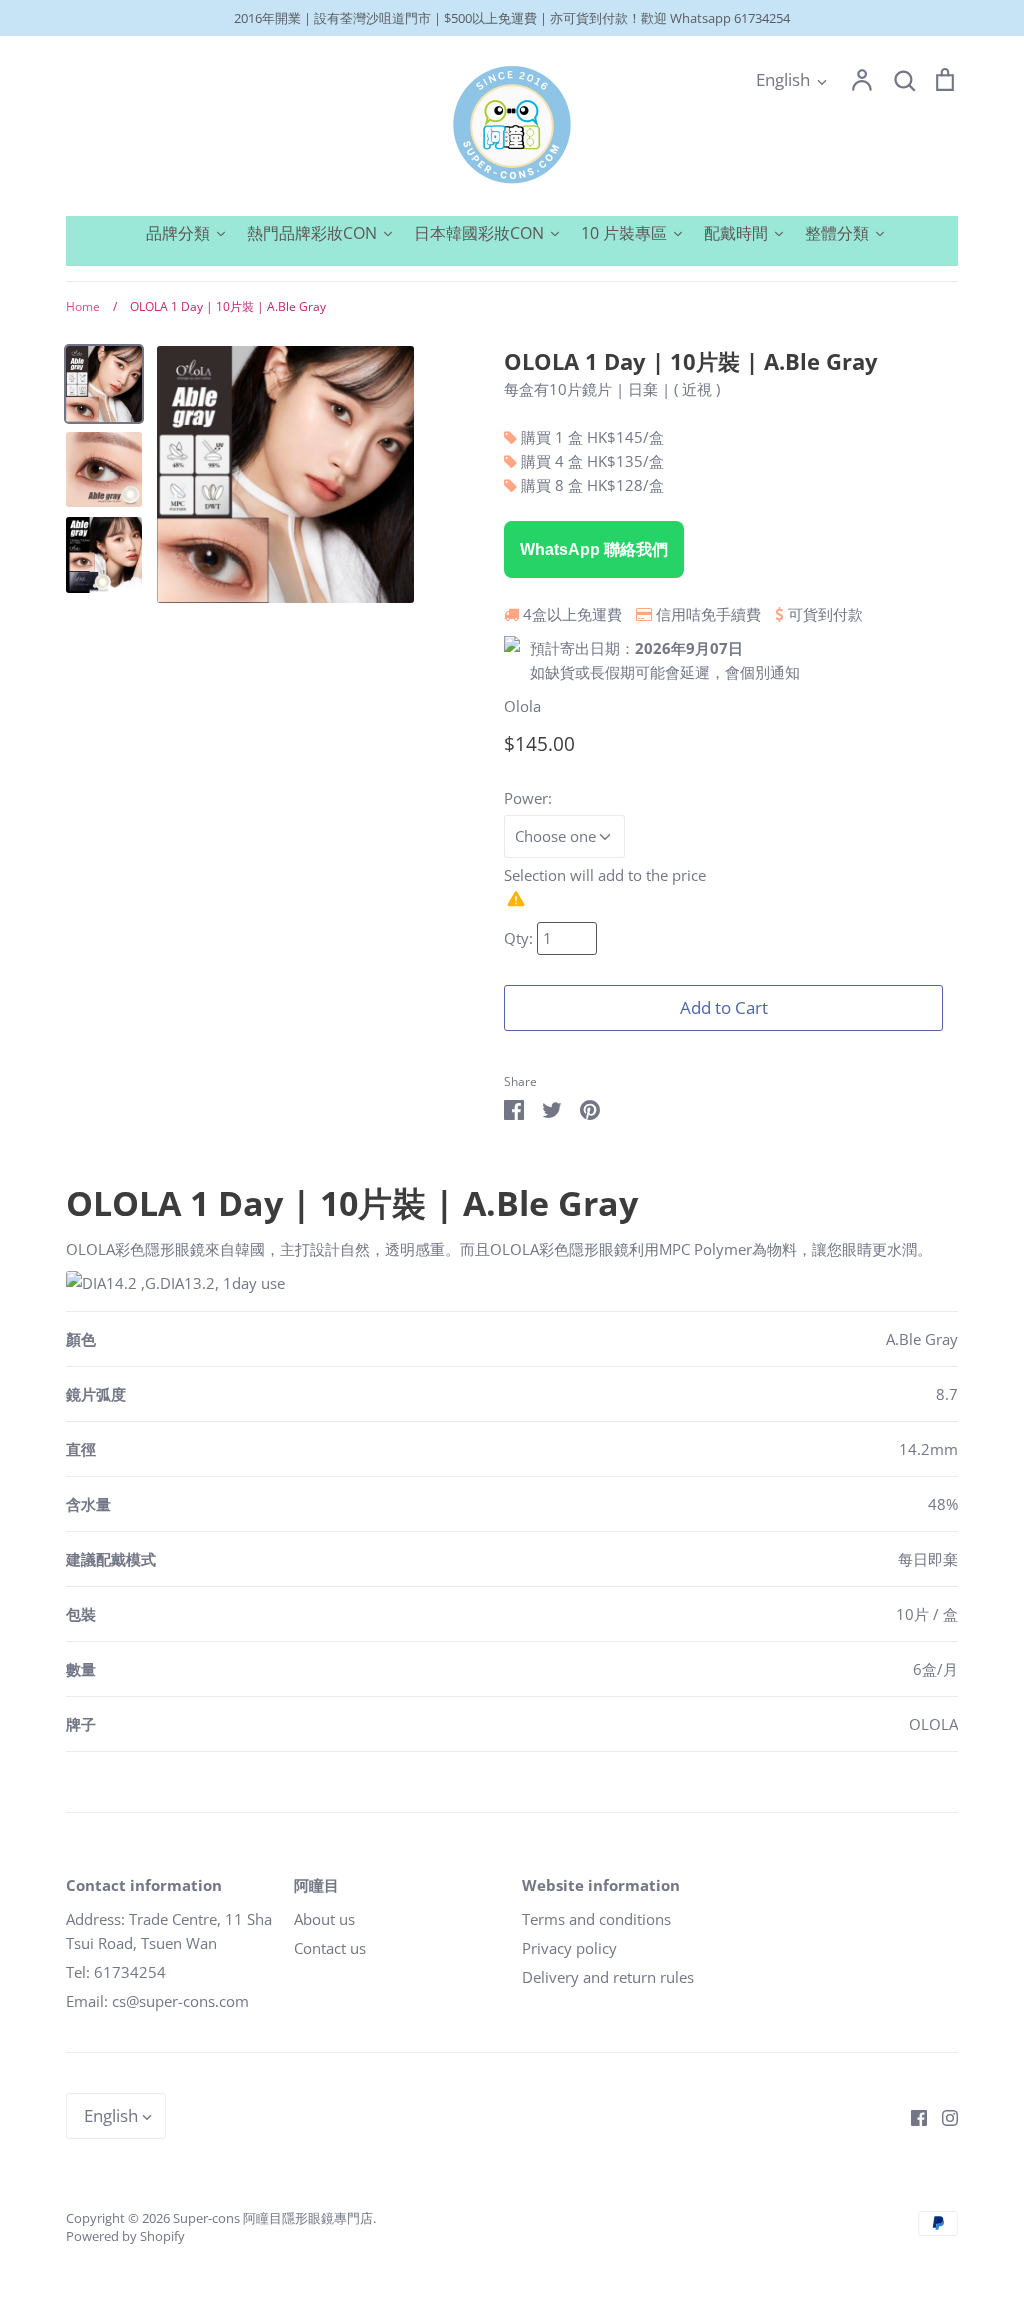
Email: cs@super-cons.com (157, 2001)
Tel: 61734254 (116, 1972)
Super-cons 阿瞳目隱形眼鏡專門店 (273, 2218)
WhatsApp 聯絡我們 (594, 549)
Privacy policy (569, 1948)
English (783, 79)
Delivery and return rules (608, 1977)
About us (324, 1919)
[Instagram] (942, 2116)
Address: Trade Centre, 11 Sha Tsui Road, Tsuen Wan (169, 1931)
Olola (522, 706)
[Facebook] (911, 2116)
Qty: (520, 938)
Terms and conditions (596, 1919)
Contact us (330, 1948)
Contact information (144, 1885)
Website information (601, 1885)
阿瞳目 (316, 1885)
